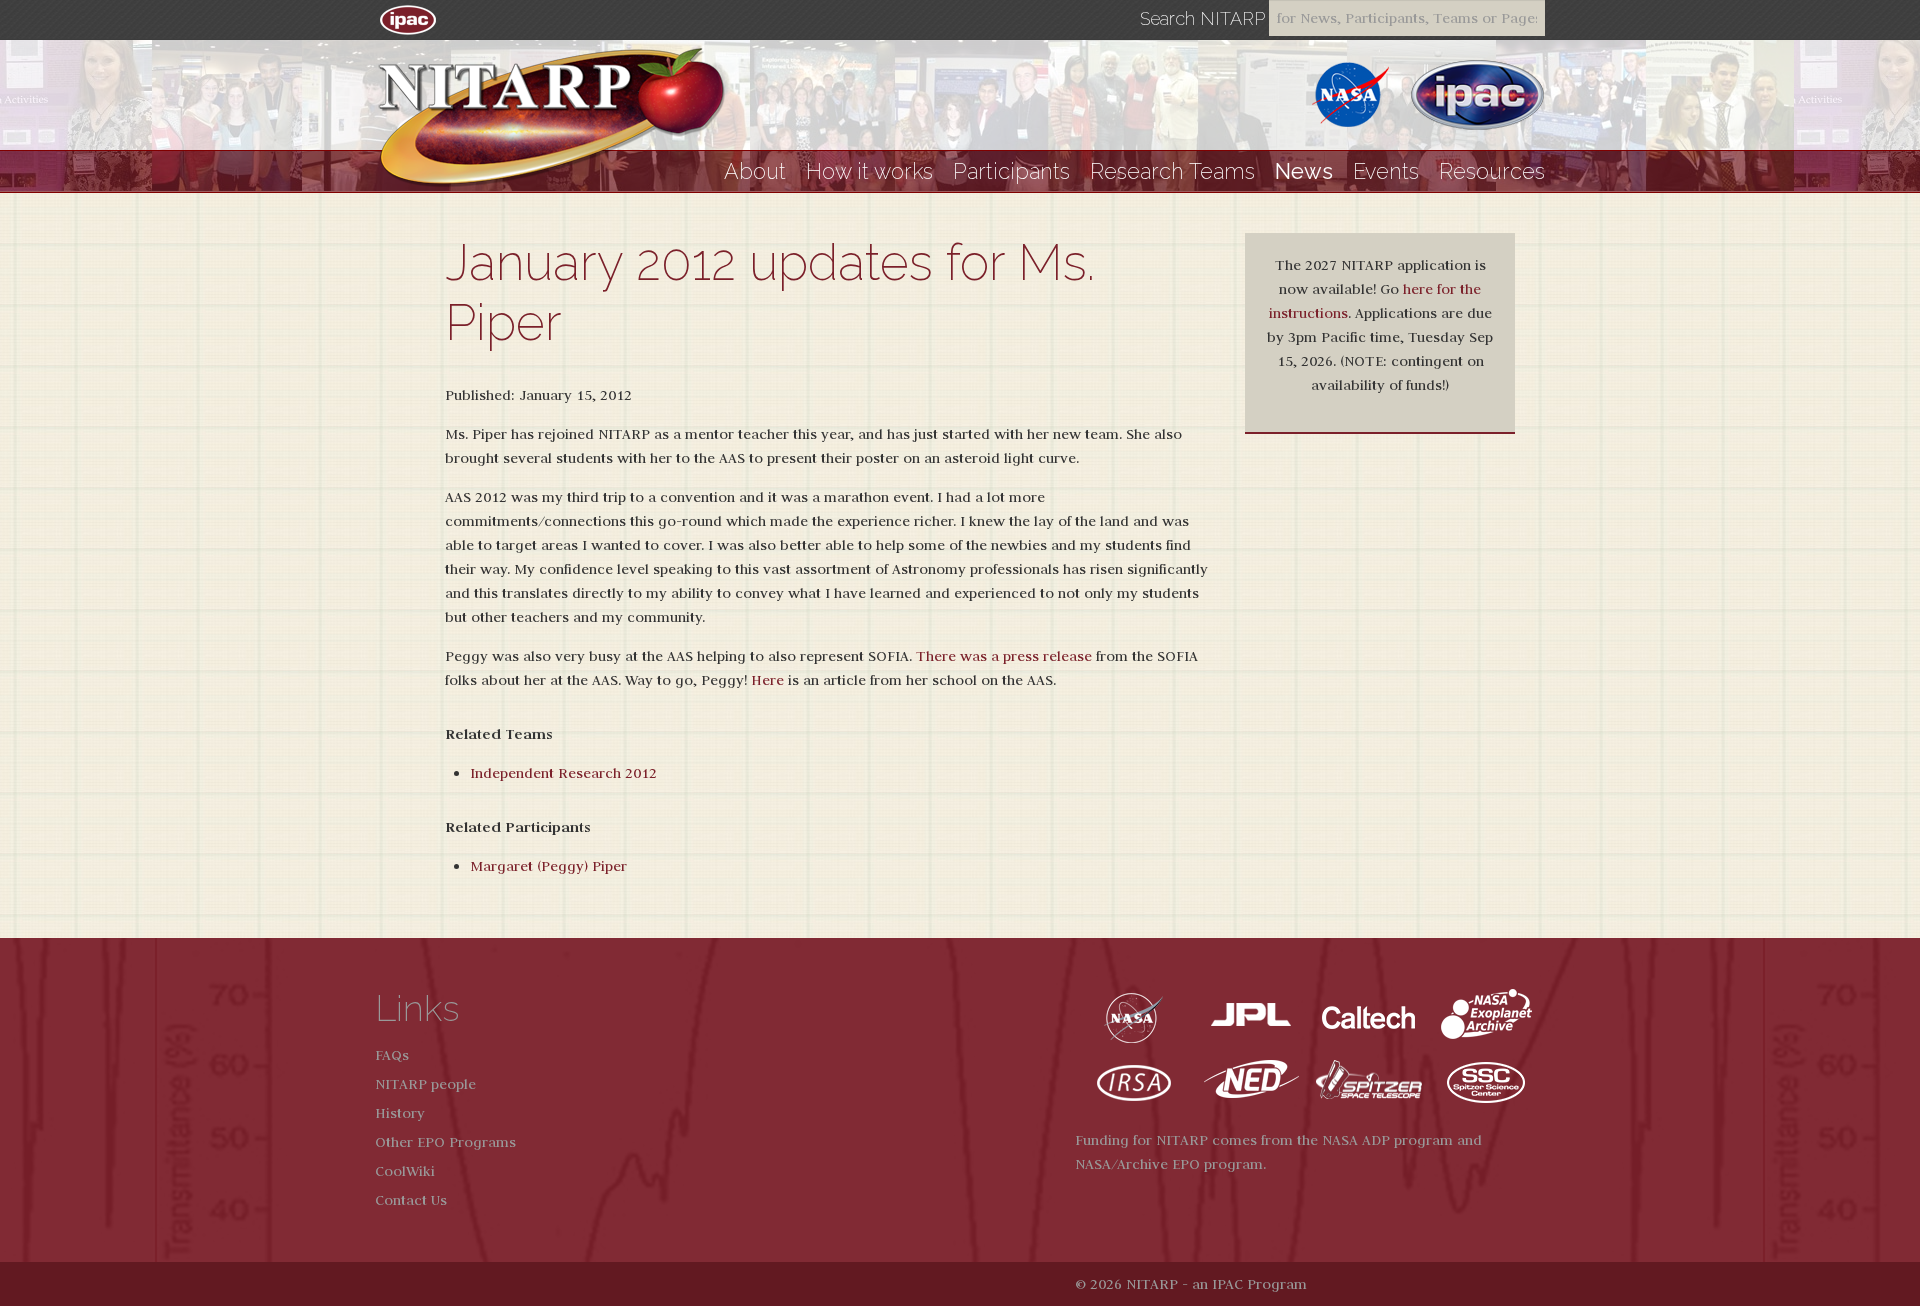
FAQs (392, 1055)
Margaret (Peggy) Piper (548, 866)
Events (1386, 171)
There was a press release (1004, 656)
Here (767, 680)
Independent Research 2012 (563, 773)
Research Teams (1172, 171)
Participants (1011, 171)
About (755, 171)
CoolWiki (405, 1171)
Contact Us (411, 1200)
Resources (1492, 171)
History (400, 1113)
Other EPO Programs (445, 1142)
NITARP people (425, 1084)
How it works (869, 171)
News (1304, 171)
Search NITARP (1202, 19)
